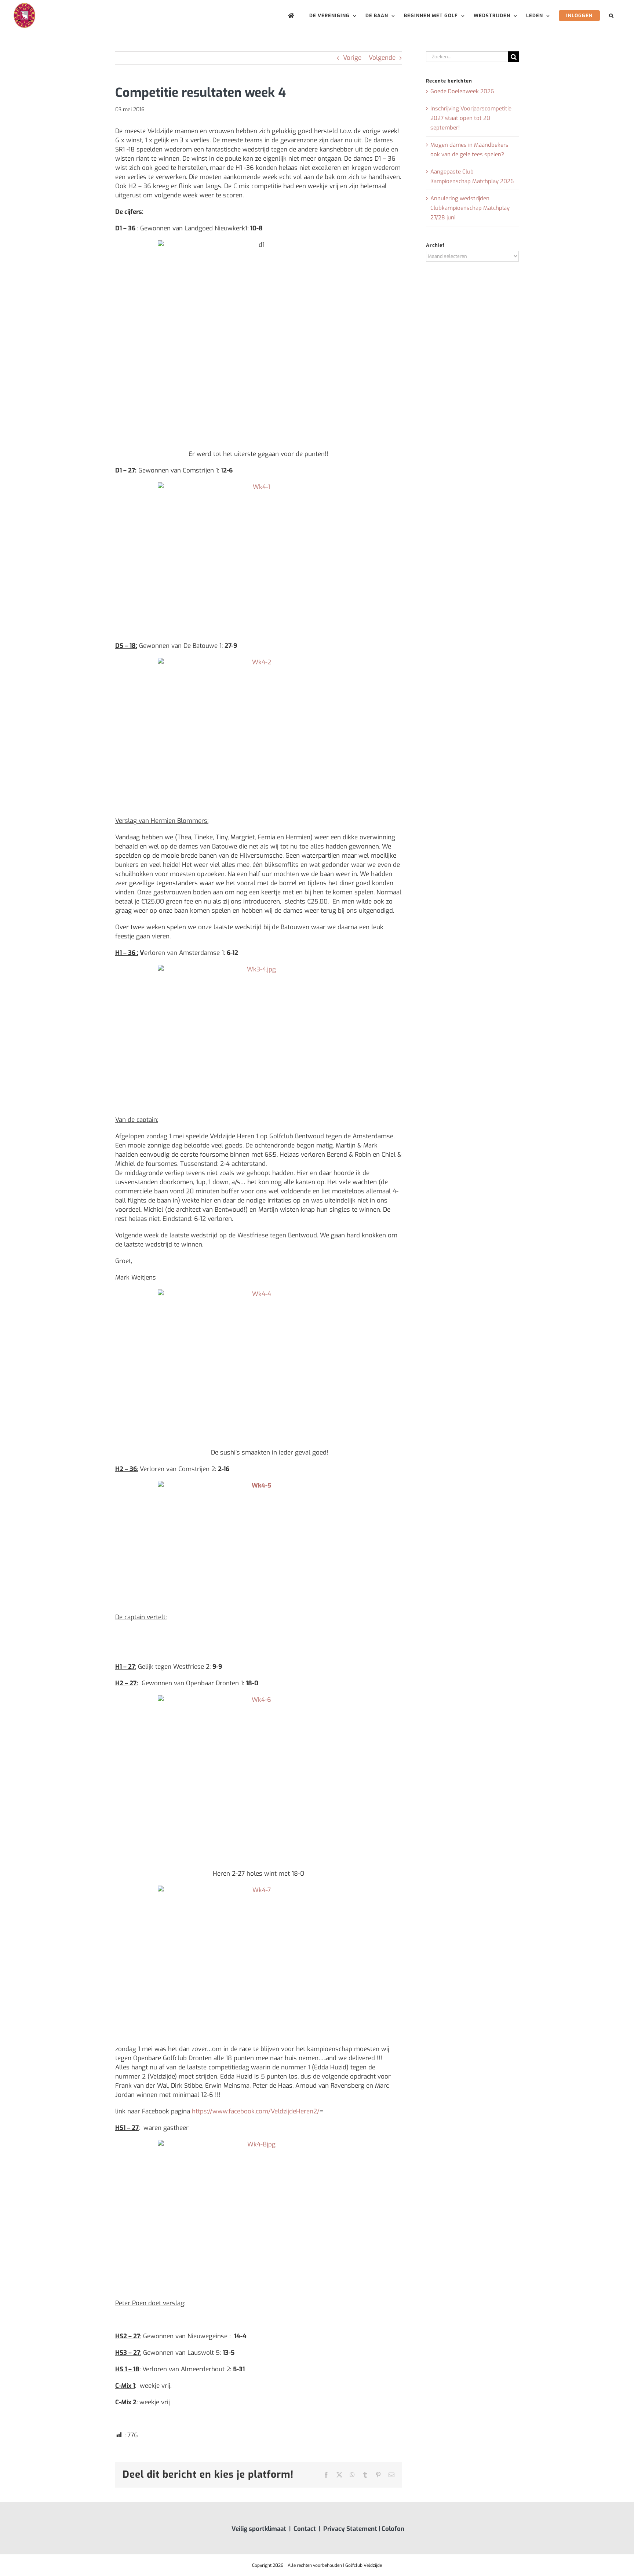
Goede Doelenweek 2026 (462, 91)
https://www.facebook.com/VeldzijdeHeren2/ (256, 2111)
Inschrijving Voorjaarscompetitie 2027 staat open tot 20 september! (471, 118)
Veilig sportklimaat (259, 2529)
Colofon (393, 2529)
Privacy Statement (350, 2529)
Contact (305, 2529)
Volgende (382, 58)
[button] (611, 16)
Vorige (352, 58)
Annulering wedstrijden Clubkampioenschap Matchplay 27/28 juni (470, 208)
